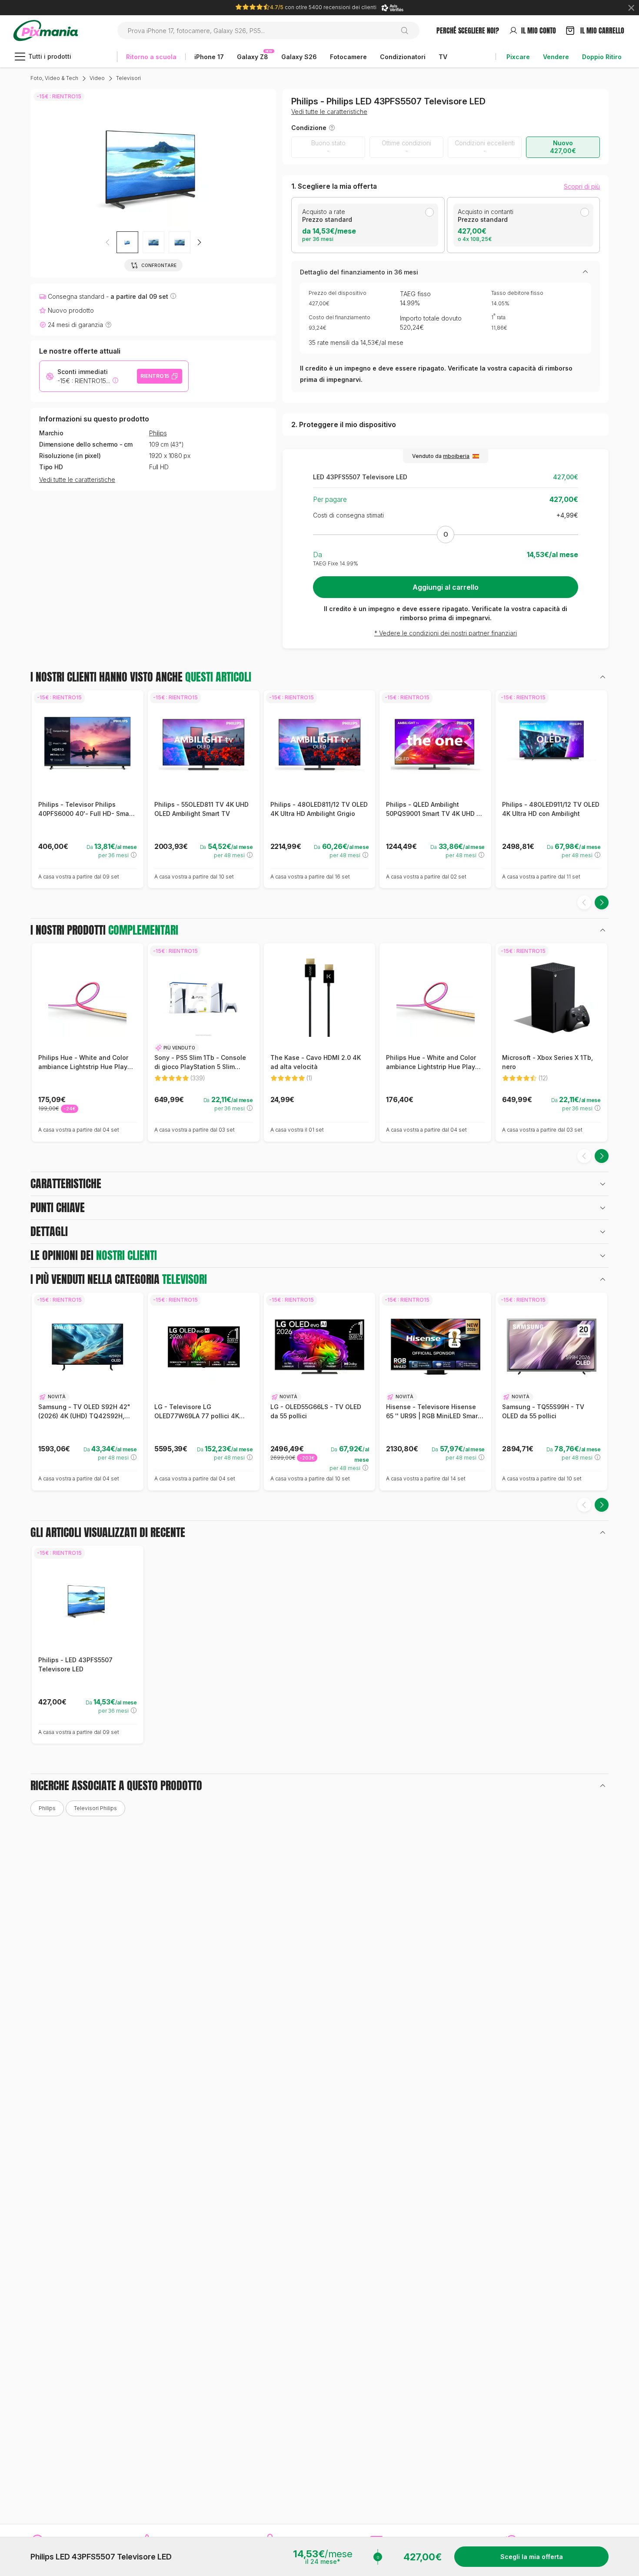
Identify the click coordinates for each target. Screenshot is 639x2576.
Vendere (556, 57)
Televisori (128, 78)
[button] (199, 242)
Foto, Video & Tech (54, 78)
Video (97, 78)
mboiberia (456, 456)
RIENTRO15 (155, 376)
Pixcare (518, 57)
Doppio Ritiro (602, 57)
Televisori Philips (95, 1808)
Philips (158, 433)
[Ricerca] (408, 30)
